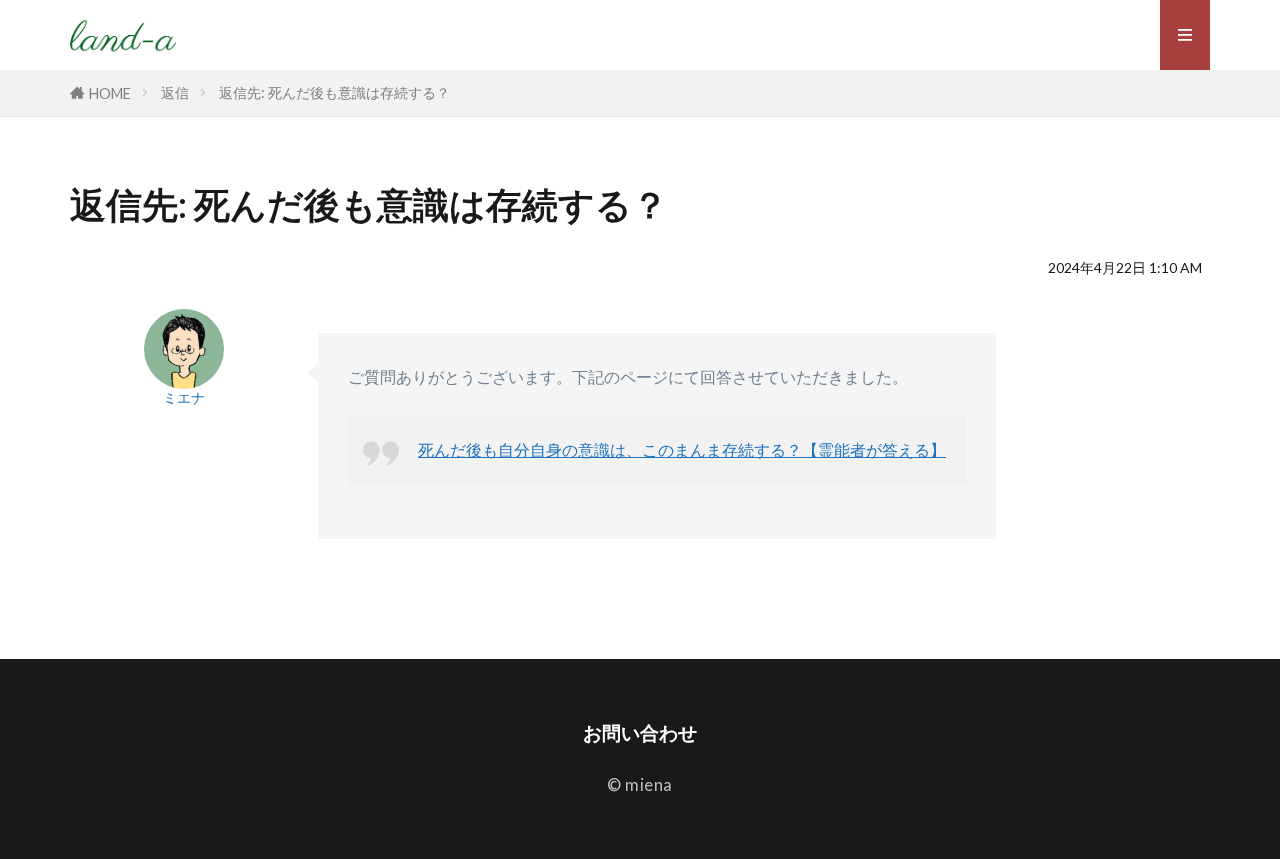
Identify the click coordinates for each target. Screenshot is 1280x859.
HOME (110, 93)
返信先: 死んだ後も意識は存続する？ (334, 92)
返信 (175, 92)
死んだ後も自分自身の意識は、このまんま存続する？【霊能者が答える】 (682, 449)
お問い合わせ (640, 732)
